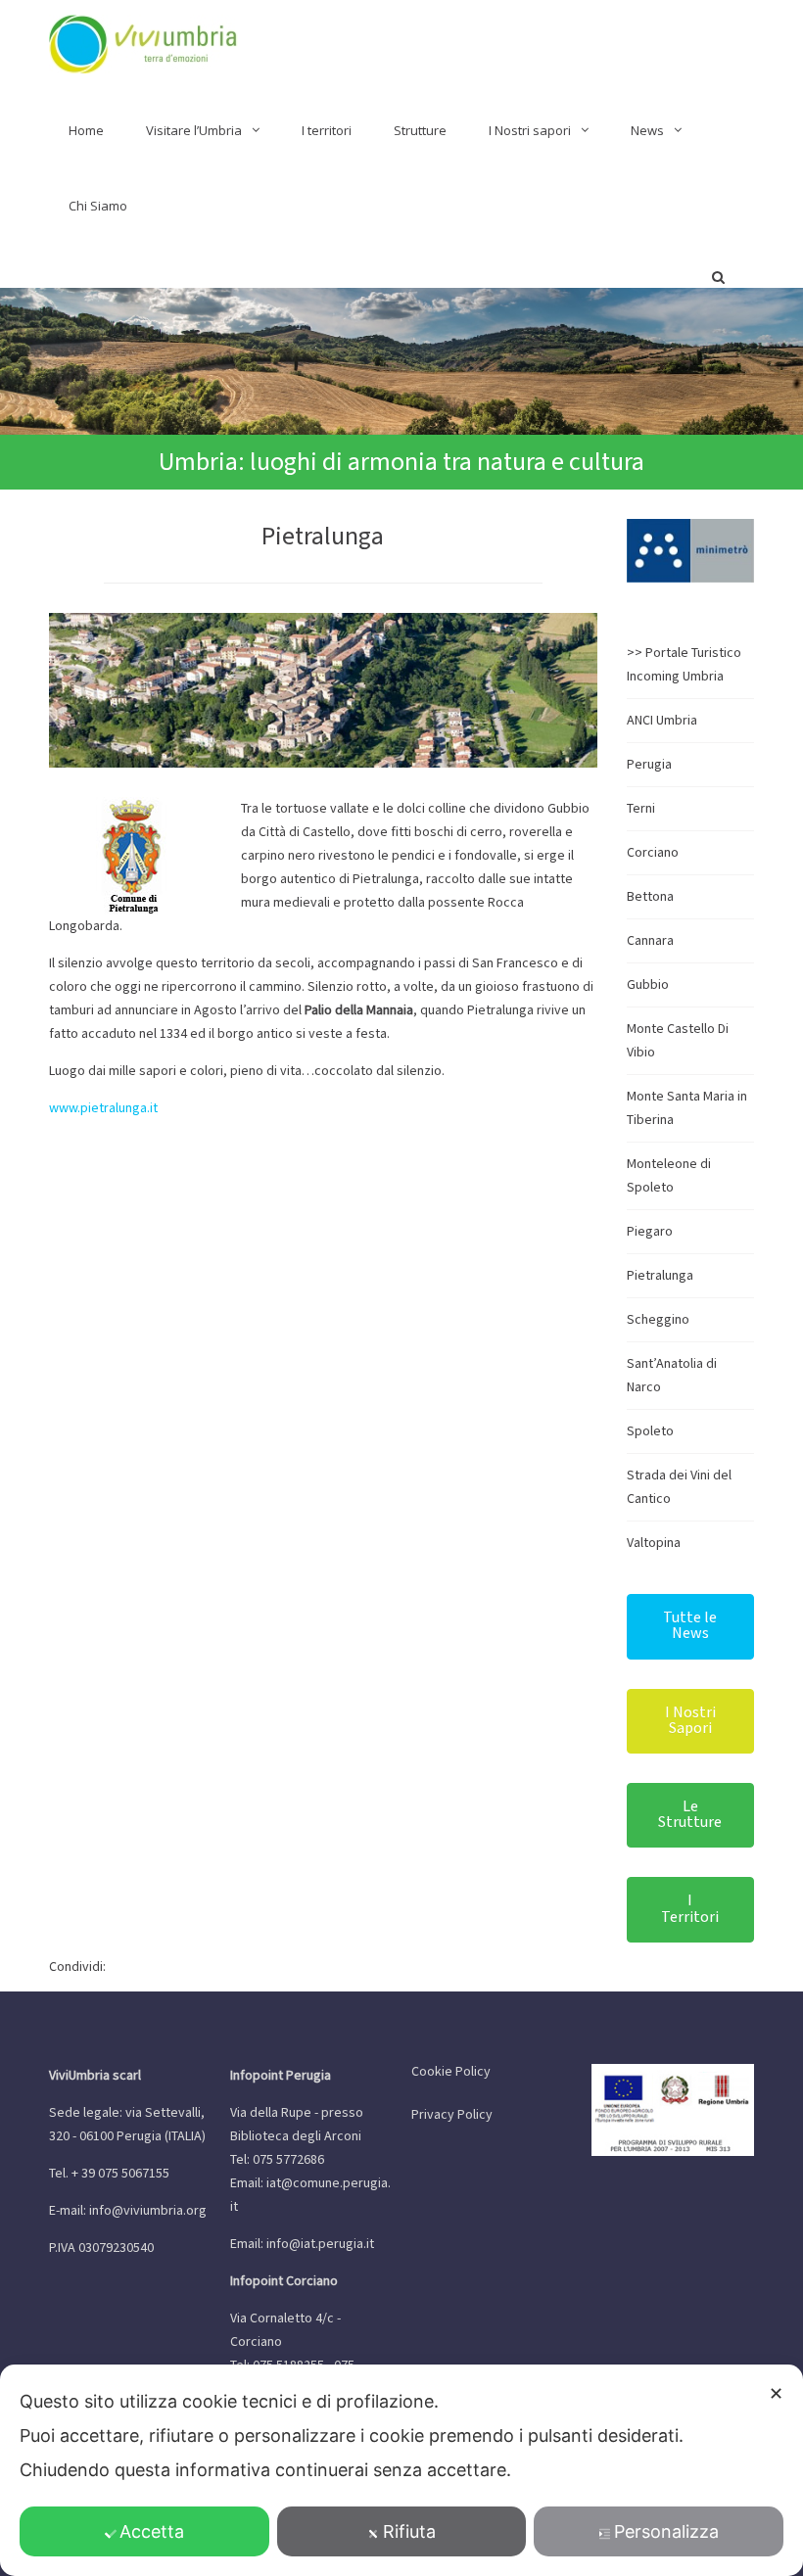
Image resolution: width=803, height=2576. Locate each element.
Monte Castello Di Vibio (678, 1041)
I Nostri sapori (530, 130)
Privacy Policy (452, 2115)
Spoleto (650, 1431)
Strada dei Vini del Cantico (679, 1487)
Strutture (420, 130)
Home (86, 130)
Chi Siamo (98, 206)
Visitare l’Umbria (194, 130)
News (647, 130)
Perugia (649, 765)
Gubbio (648, 985)
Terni (641, 809)
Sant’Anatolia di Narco (672, 1376)
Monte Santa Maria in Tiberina (687, 1108)
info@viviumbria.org (148, 2211)
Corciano (653, 853)
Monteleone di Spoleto (669, 1176)
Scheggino (658, 1320)
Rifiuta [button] (409, 2531)
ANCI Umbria (662, 721)
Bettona (650, 897)
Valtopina (654, 1543)
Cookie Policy (451, 2072)
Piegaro (650, 1232)
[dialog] (401, 2470)
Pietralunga (660, 1276)
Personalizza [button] (666, 2531)
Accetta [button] (152, 2531)
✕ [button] (776, 2393)
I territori (327, 130)
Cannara (650, 941)
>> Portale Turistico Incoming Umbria (684, 665)
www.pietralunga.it (103, 1108)
